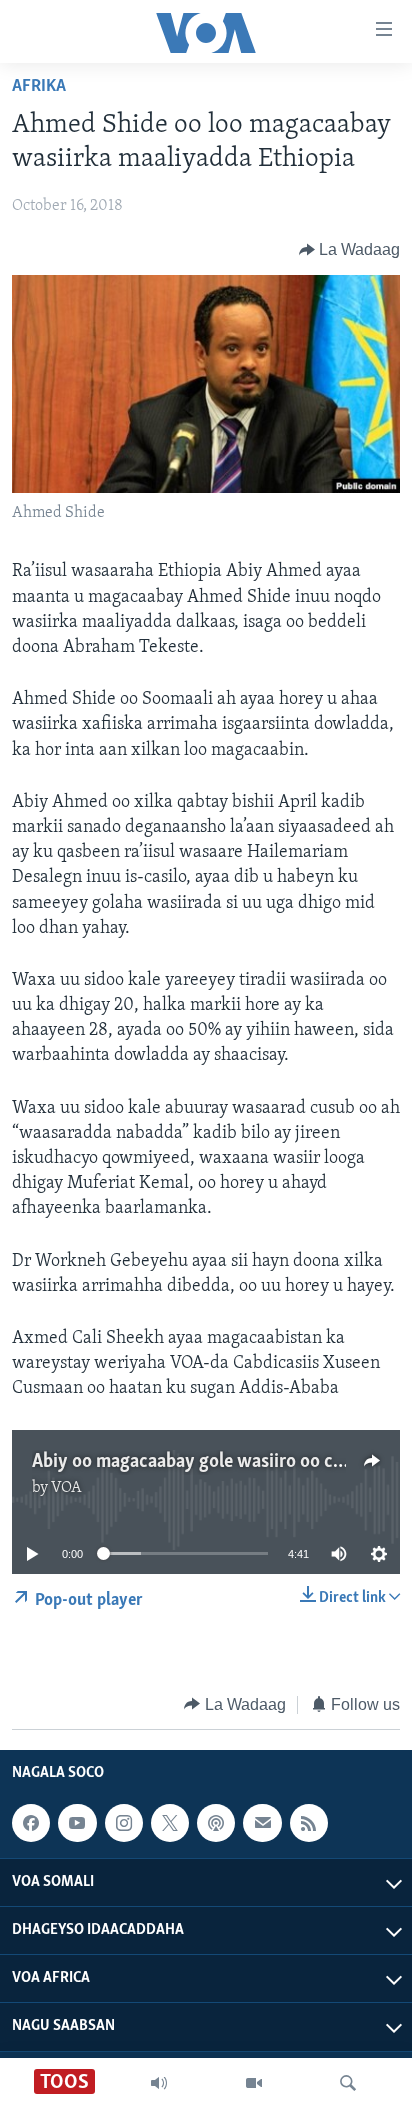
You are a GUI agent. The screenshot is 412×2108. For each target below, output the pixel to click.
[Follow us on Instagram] (124, 1823)
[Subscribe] (262, 1823)
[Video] (254, 2083)
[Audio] (159, 2083)
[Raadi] (348, 2083)
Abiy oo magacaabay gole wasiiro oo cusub (201, 1462)
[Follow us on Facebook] (31, 1823)
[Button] (350, 250)
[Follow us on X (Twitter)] (170, 1823)
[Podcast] (216, 1823)
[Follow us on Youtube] (77, 1823)
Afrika (39, 87)
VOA (66, 1488)
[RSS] (309, 1823)
